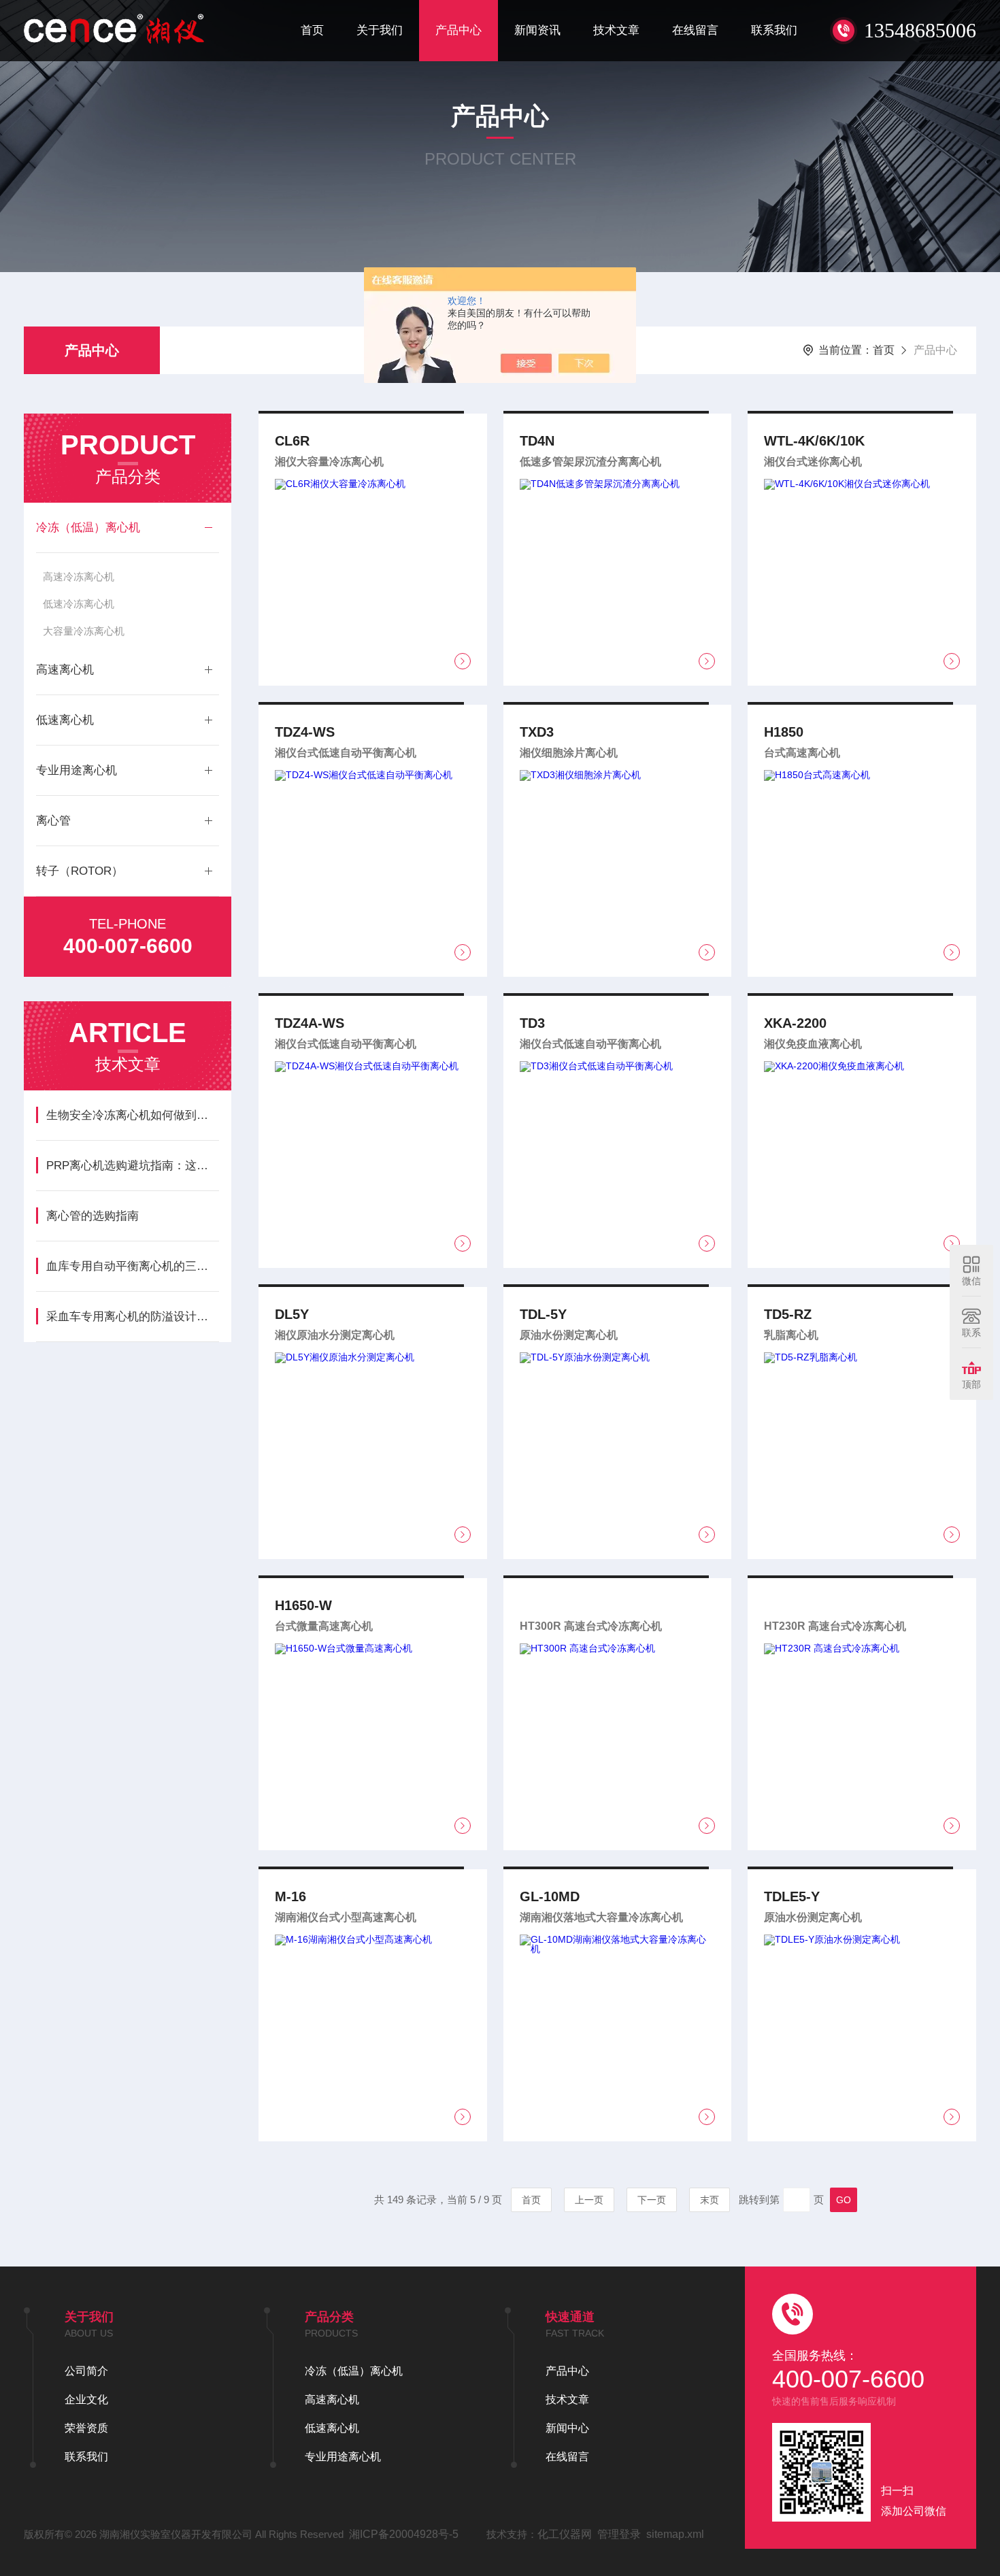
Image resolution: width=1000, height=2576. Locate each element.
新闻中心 (567, 2428)
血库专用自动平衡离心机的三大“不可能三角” (132, 1266)
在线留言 (695, 30)
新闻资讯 (537, 30)
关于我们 (380, 30)
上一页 (589, 2200)
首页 (312, 30)
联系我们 (774, 30)
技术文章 (616, 30)
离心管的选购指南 (93, 1216)
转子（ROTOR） (80, 871)
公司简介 (86, 2371)
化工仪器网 (565, 2534)
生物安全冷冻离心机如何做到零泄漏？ (132, 1115)
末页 (710, 2200)
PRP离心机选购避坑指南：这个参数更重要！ (132, 1166)
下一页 (652, 2200)
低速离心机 (65, 720)
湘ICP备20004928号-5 (404, 2534)
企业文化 (86, 2399)
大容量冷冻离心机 (84, 631)
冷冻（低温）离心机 (88, 528)
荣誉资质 (86, 2428)
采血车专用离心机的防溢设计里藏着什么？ (132, 1317)
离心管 (53, 821)
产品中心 (459, 30)
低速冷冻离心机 (79, 604)
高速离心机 (65, 670)
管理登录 (619, 2534)
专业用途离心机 (77, 770)
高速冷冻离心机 (79, 576)
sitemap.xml (675, 2534)
